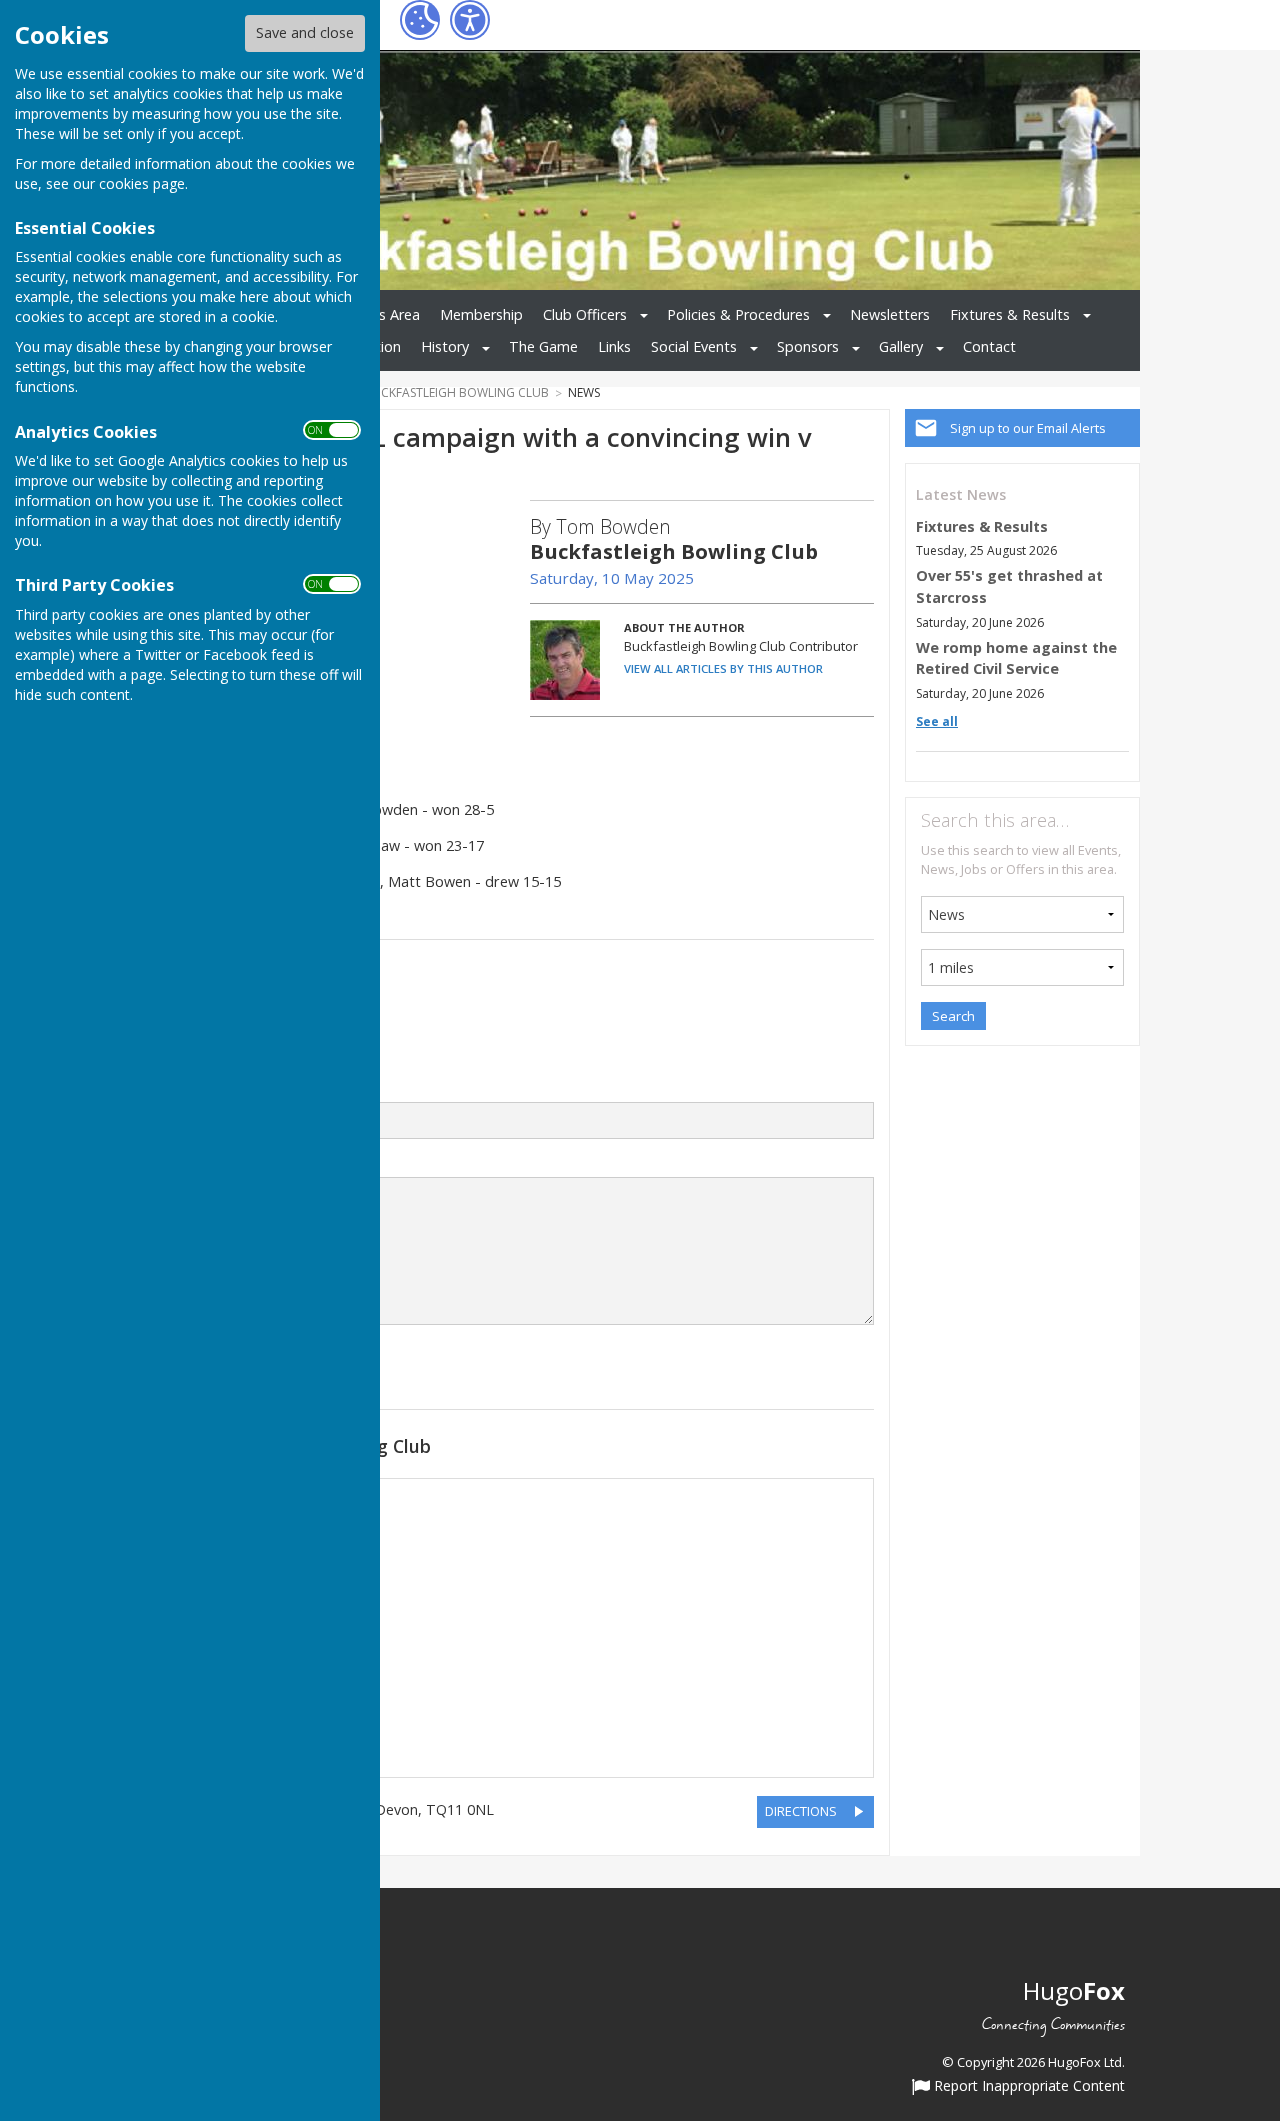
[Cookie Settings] (420, 20)
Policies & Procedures (738, 314)
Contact (989, 346)
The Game (543, 346)
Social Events (694, 346)
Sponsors (808, 346)
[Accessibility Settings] (470, 20)
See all (937, 721)
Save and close (305, 32)
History (445, 346)
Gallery (901, 346)
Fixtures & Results (1010, 314)
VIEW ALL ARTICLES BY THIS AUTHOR (723, 668)
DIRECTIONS (801, 1811)
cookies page (142, 183)
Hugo (1074, 1990)
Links (614, 346)
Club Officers (585, 314)
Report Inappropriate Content (1027, 2087)
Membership (481, 314)
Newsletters (890, 314)
